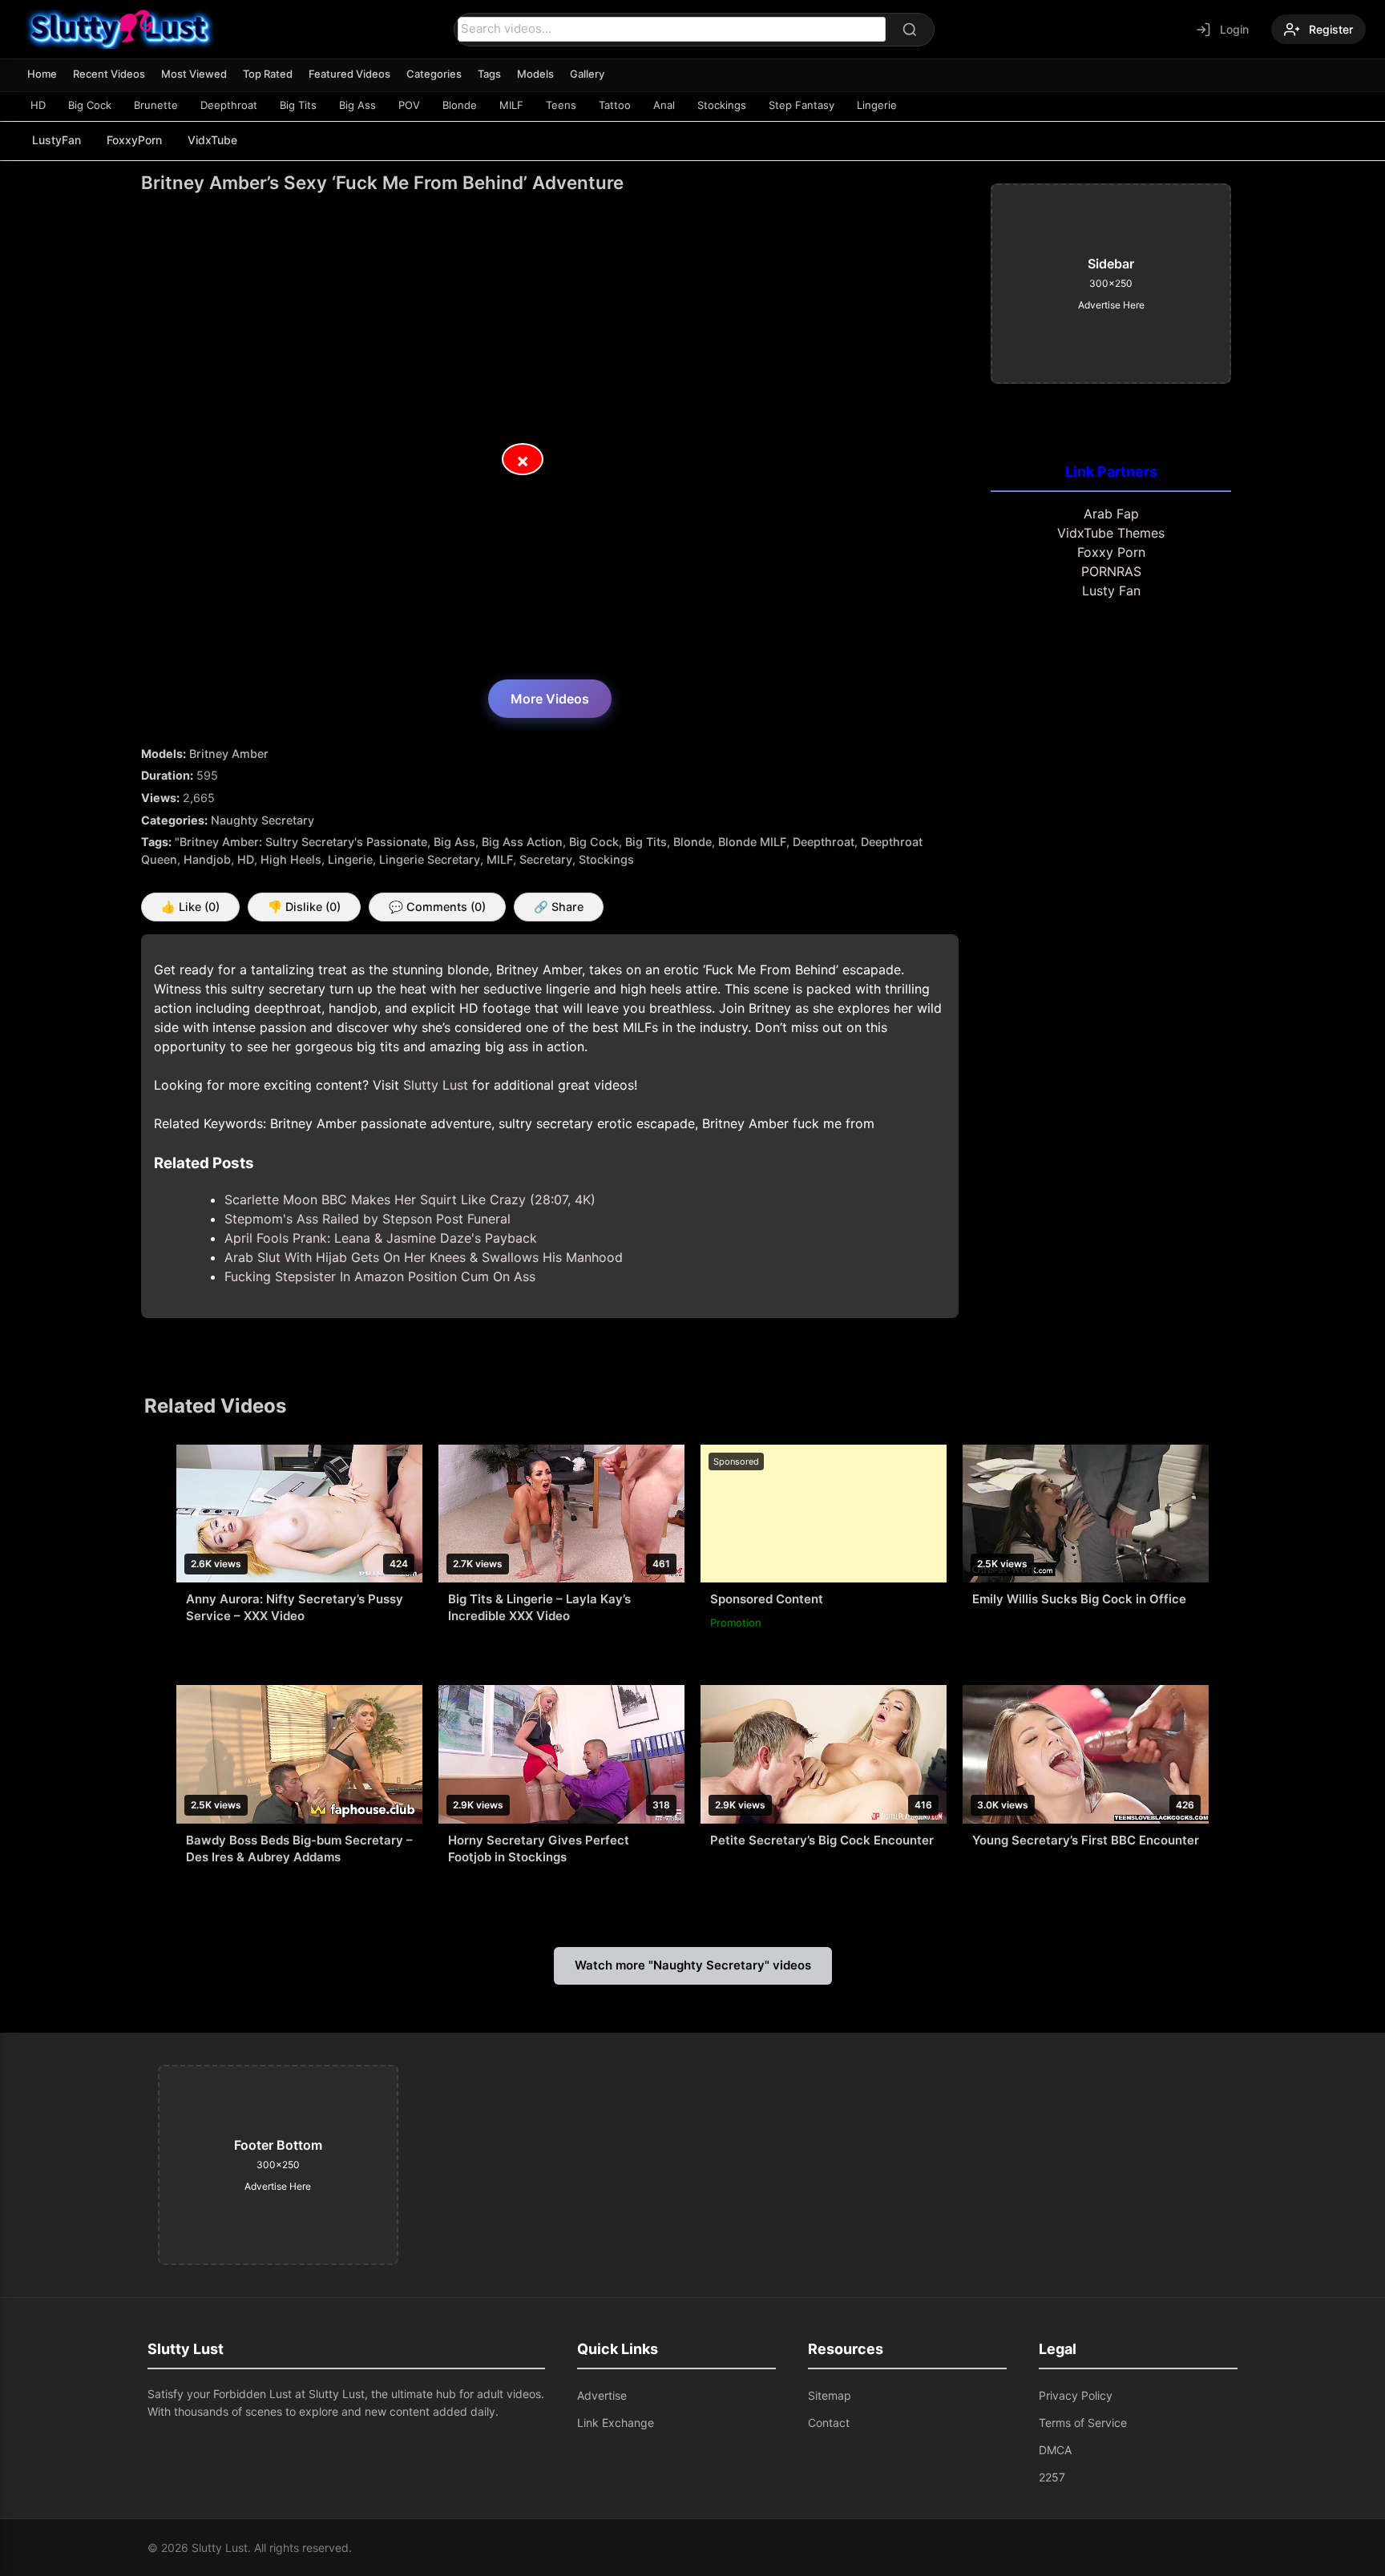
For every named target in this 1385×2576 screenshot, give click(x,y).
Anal (664, 105)
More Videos (550, 699)
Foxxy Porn (1111, 552)
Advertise (602, 2395)
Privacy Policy (1076, 2395)
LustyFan (57, 140)
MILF (511, 105)
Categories (434, 74)
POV (409, 105)
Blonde (460, 105)
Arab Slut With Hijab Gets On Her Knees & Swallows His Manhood (424, 1257)
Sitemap (830, 2395)
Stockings (722, 105)
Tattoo (615, 105)
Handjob (207, 859)
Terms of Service (1083, 2423)
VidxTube (212, 140)
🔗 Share (559, 907)
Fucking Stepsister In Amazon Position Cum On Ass (380, 1276)
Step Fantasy (802, 105)
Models (535, 74)
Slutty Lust (436, 1085)
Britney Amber (229, 754)
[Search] (910, 30)
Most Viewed (194, 74)
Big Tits (298, 105)
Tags (489, 74)
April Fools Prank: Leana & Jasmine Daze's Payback (381, 1238)
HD (38, 105)
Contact (829, 2423)
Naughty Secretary (262, 820)
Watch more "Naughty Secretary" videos (693, 1965)
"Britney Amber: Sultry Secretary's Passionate (301, 842)
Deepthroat (229, 105)
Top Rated (268, 74)
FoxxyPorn (134, 140)
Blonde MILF (752, 842)
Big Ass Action (522, 842)
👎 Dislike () (304, 907)
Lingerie (877, 105)
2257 (1052, 2477)
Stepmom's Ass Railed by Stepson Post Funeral (367, 1219)
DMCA (1055, 2450)
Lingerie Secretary (430, 859)
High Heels (291, 859)
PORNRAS (1111, 571)
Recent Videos (109, 74)
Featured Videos (349, 74)
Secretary (546, 859)
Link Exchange (616, 2423)
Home (42, 74)
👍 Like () (190, 907)
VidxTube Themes (1111, 533)
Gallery (587, 74)
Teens (561, 105)
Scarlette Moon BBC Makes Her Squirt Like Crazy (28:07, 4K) (410, 1199)
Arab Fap (1111, 514)
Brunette (156, 105)
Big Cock (90, 105)
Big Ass (357, 105)
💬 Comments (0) (437, 907)
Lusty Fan (1111, 591)
